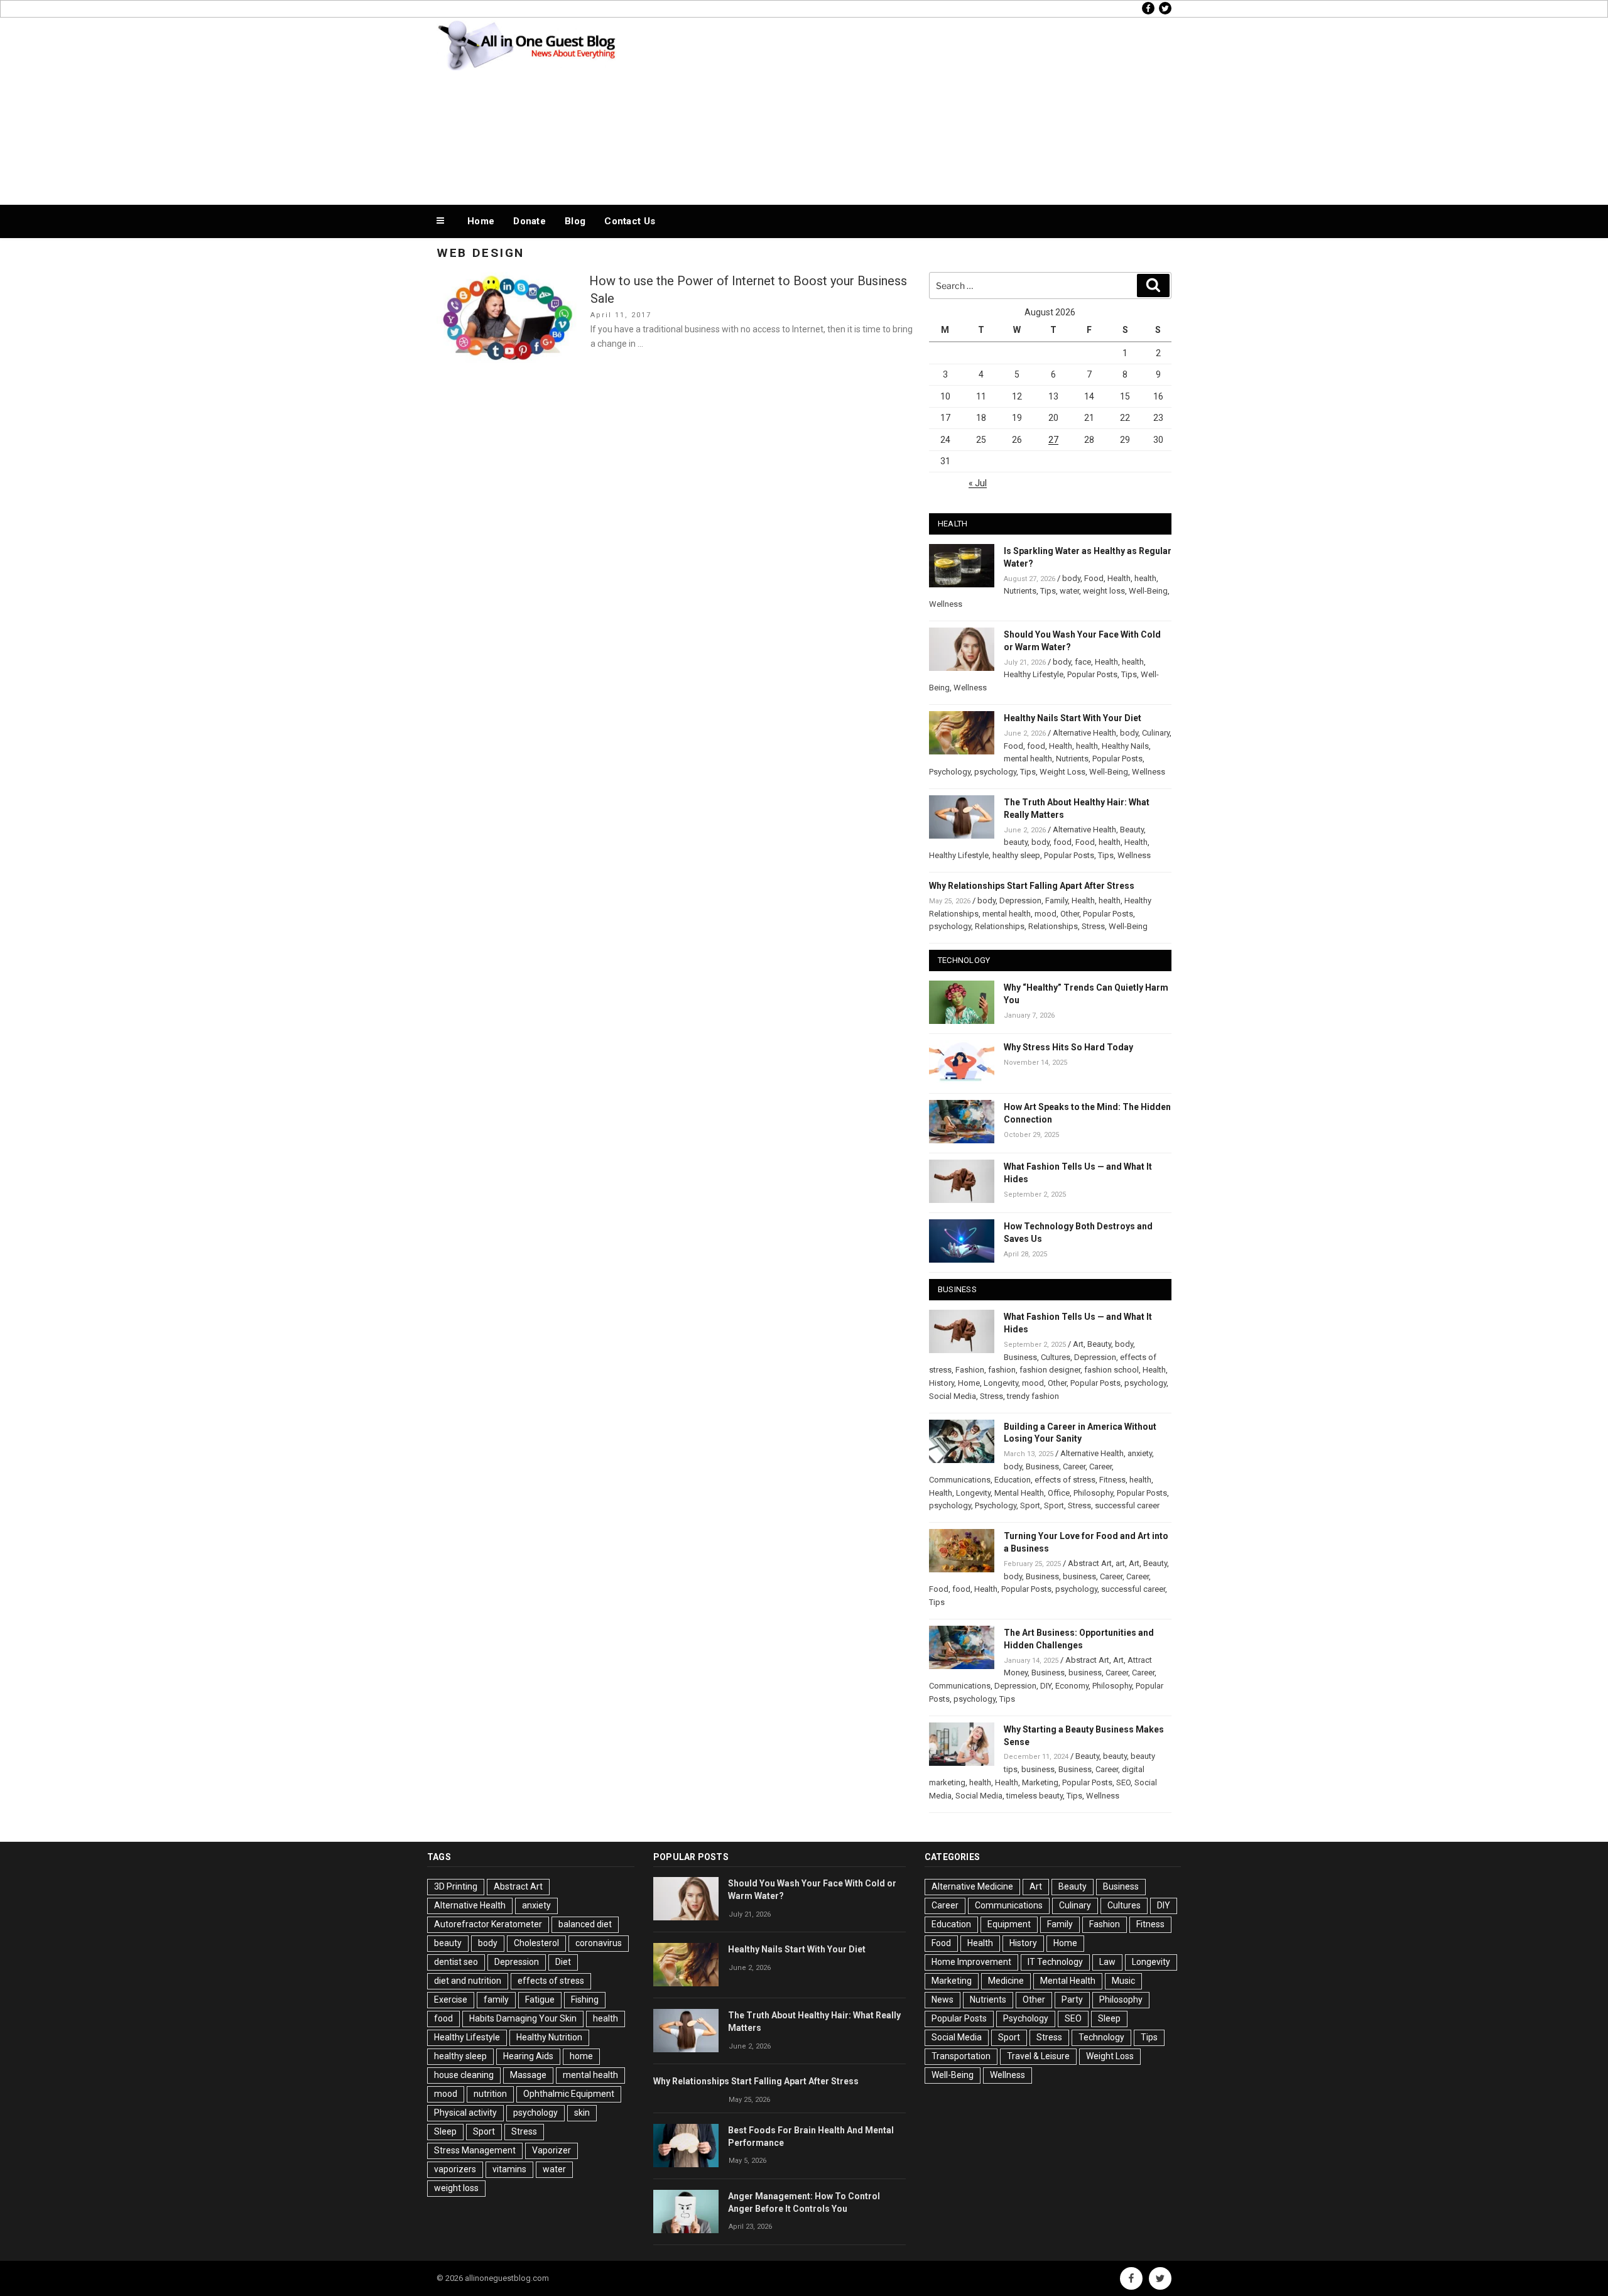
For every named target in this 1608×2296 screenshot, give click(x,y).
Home (481, 221)
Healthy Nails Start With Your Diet (1073, 718)
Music (1123, 1981)
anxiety (1140, 1453)
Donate (530, 221)
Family (1057, 900)
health (1145, 578)
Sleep (445, 2131)
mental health (1028, 759)
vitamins (509, 2169)
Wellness (946, 604)
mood (1046, 914)
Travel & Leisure (1038, 2056)
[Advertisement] (930, 108)
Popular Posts (1092, 674)
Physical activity (465, 2113)
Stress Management (475, 2150)
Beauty (1132, 830)
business (1079, 1576)
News (943, 1999)
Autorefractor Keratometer (488, 1924)
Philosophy (1093, 1493)
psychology (995, 772)
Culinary (1156, 733)
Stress (1093, 926)
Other (1070, 914)
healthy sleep (1016, 855)
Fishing (585, 1999)
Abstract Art (1090, 1563)
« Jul (978, 483)
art (1120, 1563)
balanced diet (585, 1924)
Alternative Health (1084, 733)
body (1071, 578)
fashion (1002, 1370)
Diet (563, 1962)
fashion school (1111, 1370)
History (942, 1383)
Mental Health (1019, 1493)
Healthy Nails (1125, 746)
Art (1078, 1344)
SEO (1123, 1782)
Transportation (961, 2056)
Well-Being (1148, 591)
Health (1119, 578)
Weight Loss (1062, 772)
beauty (1016, 842)
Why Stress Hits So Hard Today (1068, 1047)
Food (1094, 578)
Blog (575, 221)
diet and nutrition (468, 1981)
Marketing (1040, 1782)
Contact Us (630, 221)
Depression (1020, 900)
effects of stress (1065, 1480)
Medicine (1006, 1981)
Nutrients (1020, 591)
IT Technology (1055, 1962)
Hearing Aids (528, 2056)
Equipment (1009, 1924)
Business (1020, 1357)
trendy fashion (1033, 1396)
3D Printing (456, 1886)
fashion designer (1050, 1370)
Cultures (1056, 1357)
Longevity (1001, 1383)
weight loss (1104, 591)
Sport (1030, 1505)
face (1083, 662)
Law (1107, 1962)
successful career (1127, 1505)
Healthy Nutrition (549, 2037)
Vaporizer (551, 2150)
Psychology (950, 772)
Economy (1072, 1686)
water (1069, 591)
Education (1013, 1480)
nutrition (490, 2094)
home (581, 2056)
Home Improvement (971, 1962)
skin (582, 2113)
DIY (1046, 1686)
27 (1053, 440)
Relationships (1000, 926)
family (496, 1999)
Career (1074, 1466)
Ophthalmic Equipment (569, 2094)
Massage (528, 2075)
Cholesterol (536, 1943)
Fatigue (540, 1999)
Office (1059, 1493)
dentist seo (456, 1962)
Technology (1101, 2037)
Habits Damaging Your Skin (523, 2018)
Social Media (953, 1396)
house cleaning (464, 2075)
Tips (1048, 591)
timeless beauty (1035, 1796)
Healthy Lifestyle (1034, 674)
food (1036, 746)
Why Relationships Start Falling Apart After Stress (1032, 886)
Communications (960, 1480)
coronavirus (599, 1943)
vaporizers (455, 2169)
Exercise (451, 1999)
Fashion (970, 1370)
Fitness (1112, 1480)
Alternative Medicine (972, 1886)
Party (1072, 1999)
